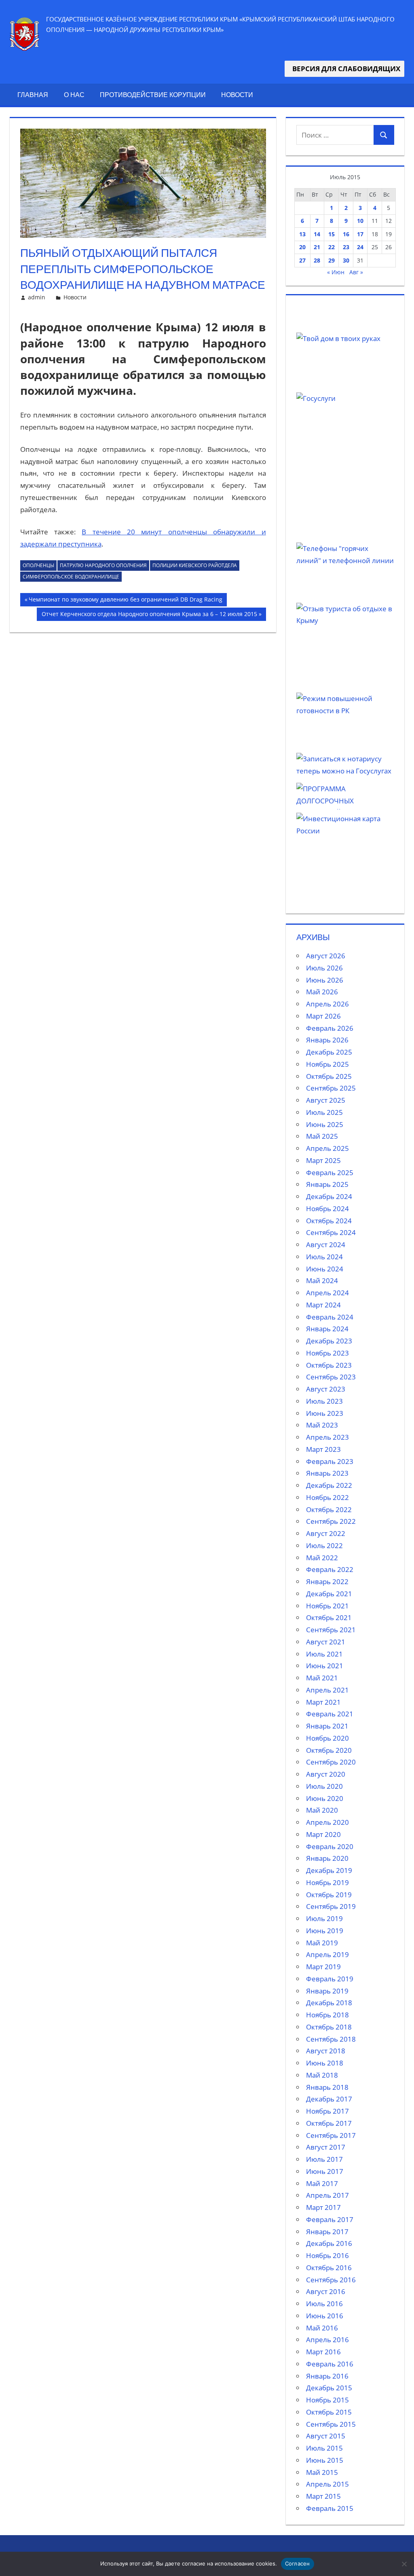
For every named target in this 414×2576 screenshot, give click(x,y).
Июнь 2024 (325, 1269)
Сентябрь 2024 (331, 1232)
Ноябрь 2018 (327, 2015)
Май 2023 (322, 1425)
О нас (74, 95)
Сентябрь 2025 (331, 1088)
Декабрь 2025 (329, 1052)
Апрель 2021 (327, 1690)
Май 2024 (322, 1281)
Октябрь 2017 (329, 2123)
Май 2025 (322, 1136)
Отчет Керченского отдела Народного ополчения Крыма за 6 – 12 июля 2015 (149, 615)
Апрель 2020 (327, 1822)
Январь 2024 (327, 1329)
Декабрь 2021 (329, 1594)
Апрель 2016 (327, 2340)
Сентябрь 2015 (331, 2424)
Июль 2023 (324, 1401)
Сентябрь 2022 (331, 1521)
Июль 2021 (324, 1654)
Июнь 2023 (325, 1413)
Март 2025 (323, 1160)
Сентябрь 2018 (331, 2039)
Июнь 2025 (325, 1124)
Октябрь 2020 (329, 1750)
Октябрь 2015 (329, 2412)
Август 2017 (326, 2147)
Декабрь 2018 (329, 2003)
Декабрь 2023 (329, 1341)
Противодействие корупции (153, 95)
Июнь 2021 (325, 1666)
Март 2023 (323, 1449)
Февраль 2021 (330, 1714)
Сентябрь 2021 (331, 1630)
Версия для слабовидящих (344, 69)
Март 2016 (323, 2352)
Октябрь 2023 (329, 1365)
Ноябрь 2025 (327, 1064)
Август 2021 (326, 1642)
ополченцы (38, 565)
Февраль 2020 (330, 1846)
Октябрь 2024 (329, 1221)
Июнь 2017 (325, 2171)
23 (346, 247)
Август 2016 (326, 2291)
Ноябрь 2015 (327, 2400)
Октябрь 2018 (329, 2027)
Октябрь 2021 (329, 1617)
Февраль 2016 (330, 2364)
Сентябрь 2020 (331, 1762)
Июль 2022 (324, 1545)
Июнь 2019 (325, 1931)
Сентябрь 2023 (331, 1377)
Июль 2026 (324, 968)
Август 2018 (326, 2051)
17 (360, 234)
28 (317, 260)
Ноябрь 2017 (327, 2111)
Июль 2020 (324, 1786)
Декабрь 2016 (329, 2243)
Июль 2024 (324, 1257)
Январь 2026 (327, 1040)
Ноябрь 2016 (327, 2255)
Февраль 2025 (330, 1173)
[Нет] (404, 2564)
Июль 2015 (324, 2448)
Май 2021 (322, 1678)
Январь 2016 (327, 2376)
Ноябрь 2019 (327, 1882)
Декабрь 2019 (329, 1870)
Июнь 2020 (325, 1798)
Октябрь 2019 (329, 1895)
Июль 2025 (324, 1112)
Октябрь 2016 (329, 2268)
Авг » (356, 272)
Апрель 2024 (327, 1293)
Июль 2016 (324, 2304)
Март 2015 (323, 2496)
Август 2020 (326, 1774)
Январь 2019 (327, 1991)
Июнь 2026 (325, 980)
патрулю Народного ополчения (103, 565)
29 (332, 260)
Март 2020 (323, 1834)
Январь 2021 (327, 1726)
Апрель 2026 (327, 1004)
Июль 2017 (324, 2159)
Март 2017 (323, 2207)
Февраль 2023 (330, 1461)
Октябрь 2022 (329, 1509)
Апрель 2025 (327, 1148)
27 (302, 260)
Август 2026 (326, 956)
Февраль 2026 (330, 1028)
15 (332, 234)
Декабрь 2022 (329, 1485)
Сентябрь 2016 (331, 2280)
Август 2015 (326, 2436)
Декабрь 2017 (329, 2099)
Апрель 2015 (327, 2484)
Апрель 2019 (327, 1954)
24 (360, 247)
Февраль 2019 (330, 1979)
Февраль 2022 (330, 1569)
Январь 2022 (327, 1581)
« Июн (336, 272)
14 (317, 234)
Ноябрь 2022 (327, 1497)
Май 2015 (322, 2472)
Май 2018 (322, 2075)
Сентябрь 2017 (331, 2135)
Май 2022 (322, 1558)
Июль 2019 (324, 1918)
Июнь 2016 (325, 2316)
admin (37, 297)
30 (346, 260)
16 (346, 234)
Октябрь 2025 (329, 1076)
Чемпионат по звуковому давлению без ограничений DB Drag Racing (125, 601)
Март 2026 (323, 1016)
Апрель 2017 (327, 2195)
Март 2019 (323, 1967)
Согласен (298, 2563)
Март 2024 (323, 1305)
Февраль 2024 (330, 1317)
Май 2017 (322, 2183)
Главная (33, 95)
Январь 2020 (327, 1858)
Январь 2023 (327, 1473)
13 (302, 234)
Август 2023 (326, 1389)
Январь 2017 (327, 2232)
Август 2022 (326, 1533)
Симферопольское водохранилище (71, 577)
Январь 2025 (327, 1184)
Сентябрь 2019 (331, 1906)
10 (360, 221)
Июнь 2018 (325, 2063)
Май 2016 (322, 2328)
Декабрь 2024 (329, 1196)
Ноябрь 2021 (327, 1606)
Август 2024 (326, 1245)
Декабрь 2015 (329, 2388)
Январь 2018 (327, 2087)
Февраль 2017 (330, 2219)
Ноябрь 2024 (327, 1209)
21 (317, 247)
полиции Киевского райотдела (195, 565)
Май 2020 (322, 1810)
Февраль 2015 (330, 2508)
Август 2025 (326, 1100)
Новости (237, 95)
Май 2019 (322, 1943)
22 (332, 247)
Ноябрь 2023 (327, 1353)
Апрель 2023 (327, 1437)
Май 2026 (322, 992)
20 (302, 247)
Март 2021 (323, 1702)
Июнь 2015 (325, 2460)
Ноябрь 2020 (327, 1738)
